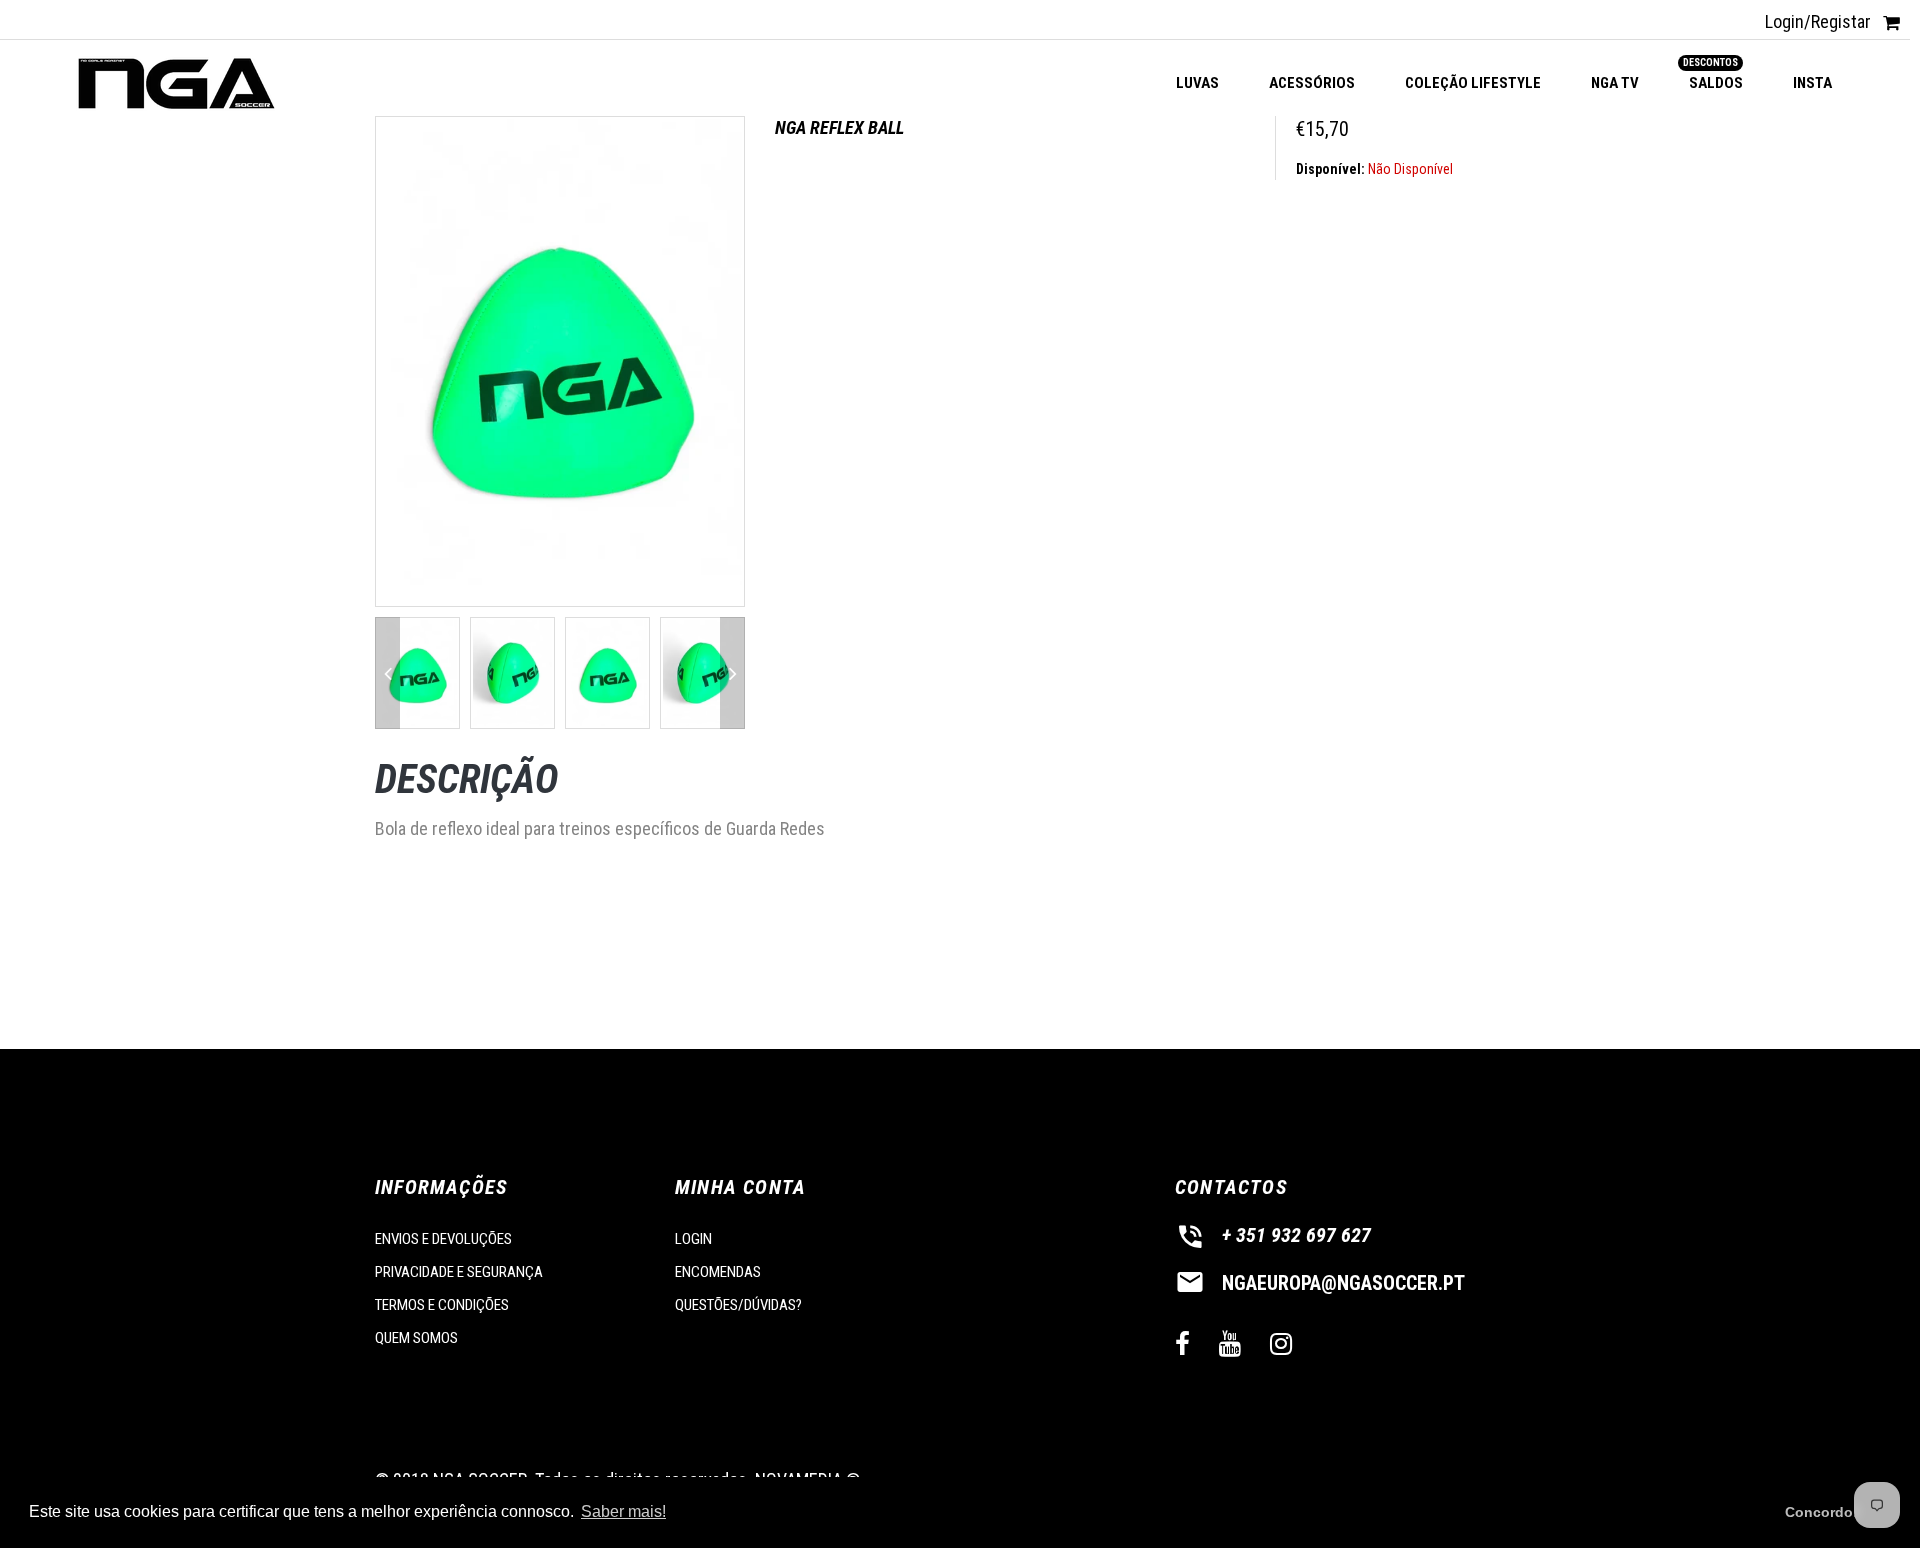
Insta (1812, 83)
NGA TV (1615, 83)
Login (693, 1239)
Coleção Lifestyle (1473, 83)
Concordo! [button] (1821, 1512)
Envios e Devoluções (443, 1239)
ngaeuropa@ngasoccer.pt (1343, 1283)
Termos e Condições (442, 1305)
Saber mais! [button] (623, 1511)
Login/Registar (1818, 21)
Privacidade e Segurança (459, 1272)
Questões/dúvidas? (738, 1305)
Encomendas (718, 1272)
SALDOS (1716, 74)
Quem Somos (416, 1338)
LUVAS (1197, 83)
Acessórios (1312, 83)
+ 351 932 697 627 (1296, 1235)
